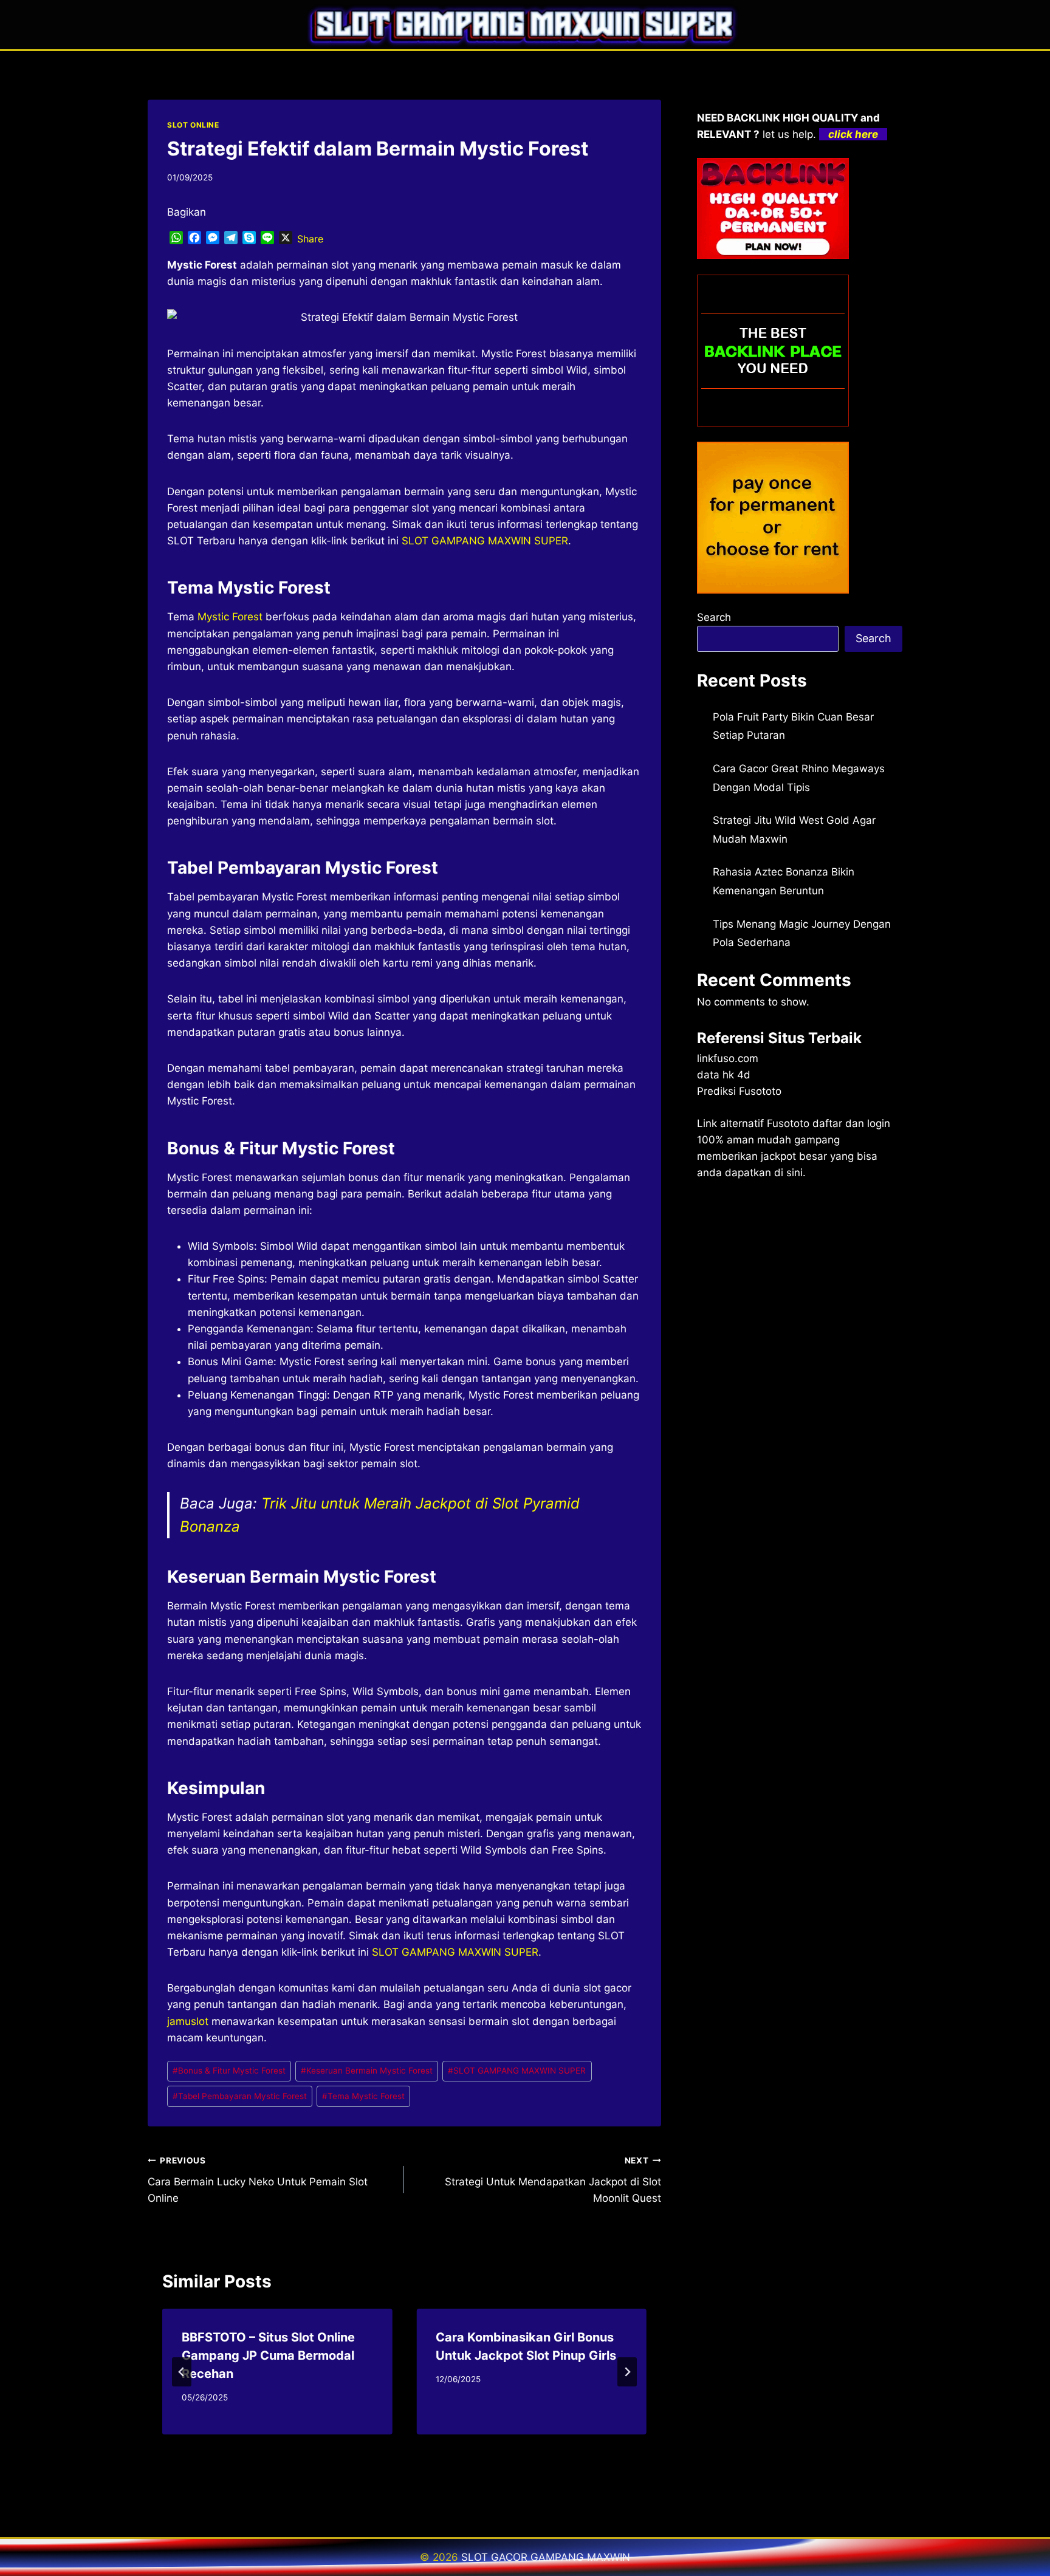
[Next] (627, 2372)
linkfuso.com (728, 1058)
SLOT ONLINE (193, 125)
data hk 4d (724, 1075)
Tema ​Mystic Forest (363, 2096)
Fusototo (788, 1123)
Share (310, 239)
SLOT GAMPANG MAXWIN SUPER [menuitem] (485, 541)
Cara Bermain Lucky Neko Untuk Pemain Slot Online (258, 2180)
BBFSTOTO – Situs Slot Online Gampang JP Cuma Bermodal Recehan (268, 2355)
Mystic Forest (230, 617)
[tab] (380, 2445)
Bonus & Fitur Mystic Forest (229, 2071)
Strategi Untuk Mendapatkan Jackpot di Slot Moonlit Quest (553, 2180)
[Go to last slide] (182, 2372)
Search (714, 617)
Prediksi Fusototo (739, 1091)
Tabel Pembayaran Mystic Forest (240, 2096)
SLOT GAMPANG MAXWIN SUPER (517, 2071)
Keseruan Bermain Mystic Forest (367, 2071)
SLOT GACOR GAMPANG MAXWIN (546, 2557)
